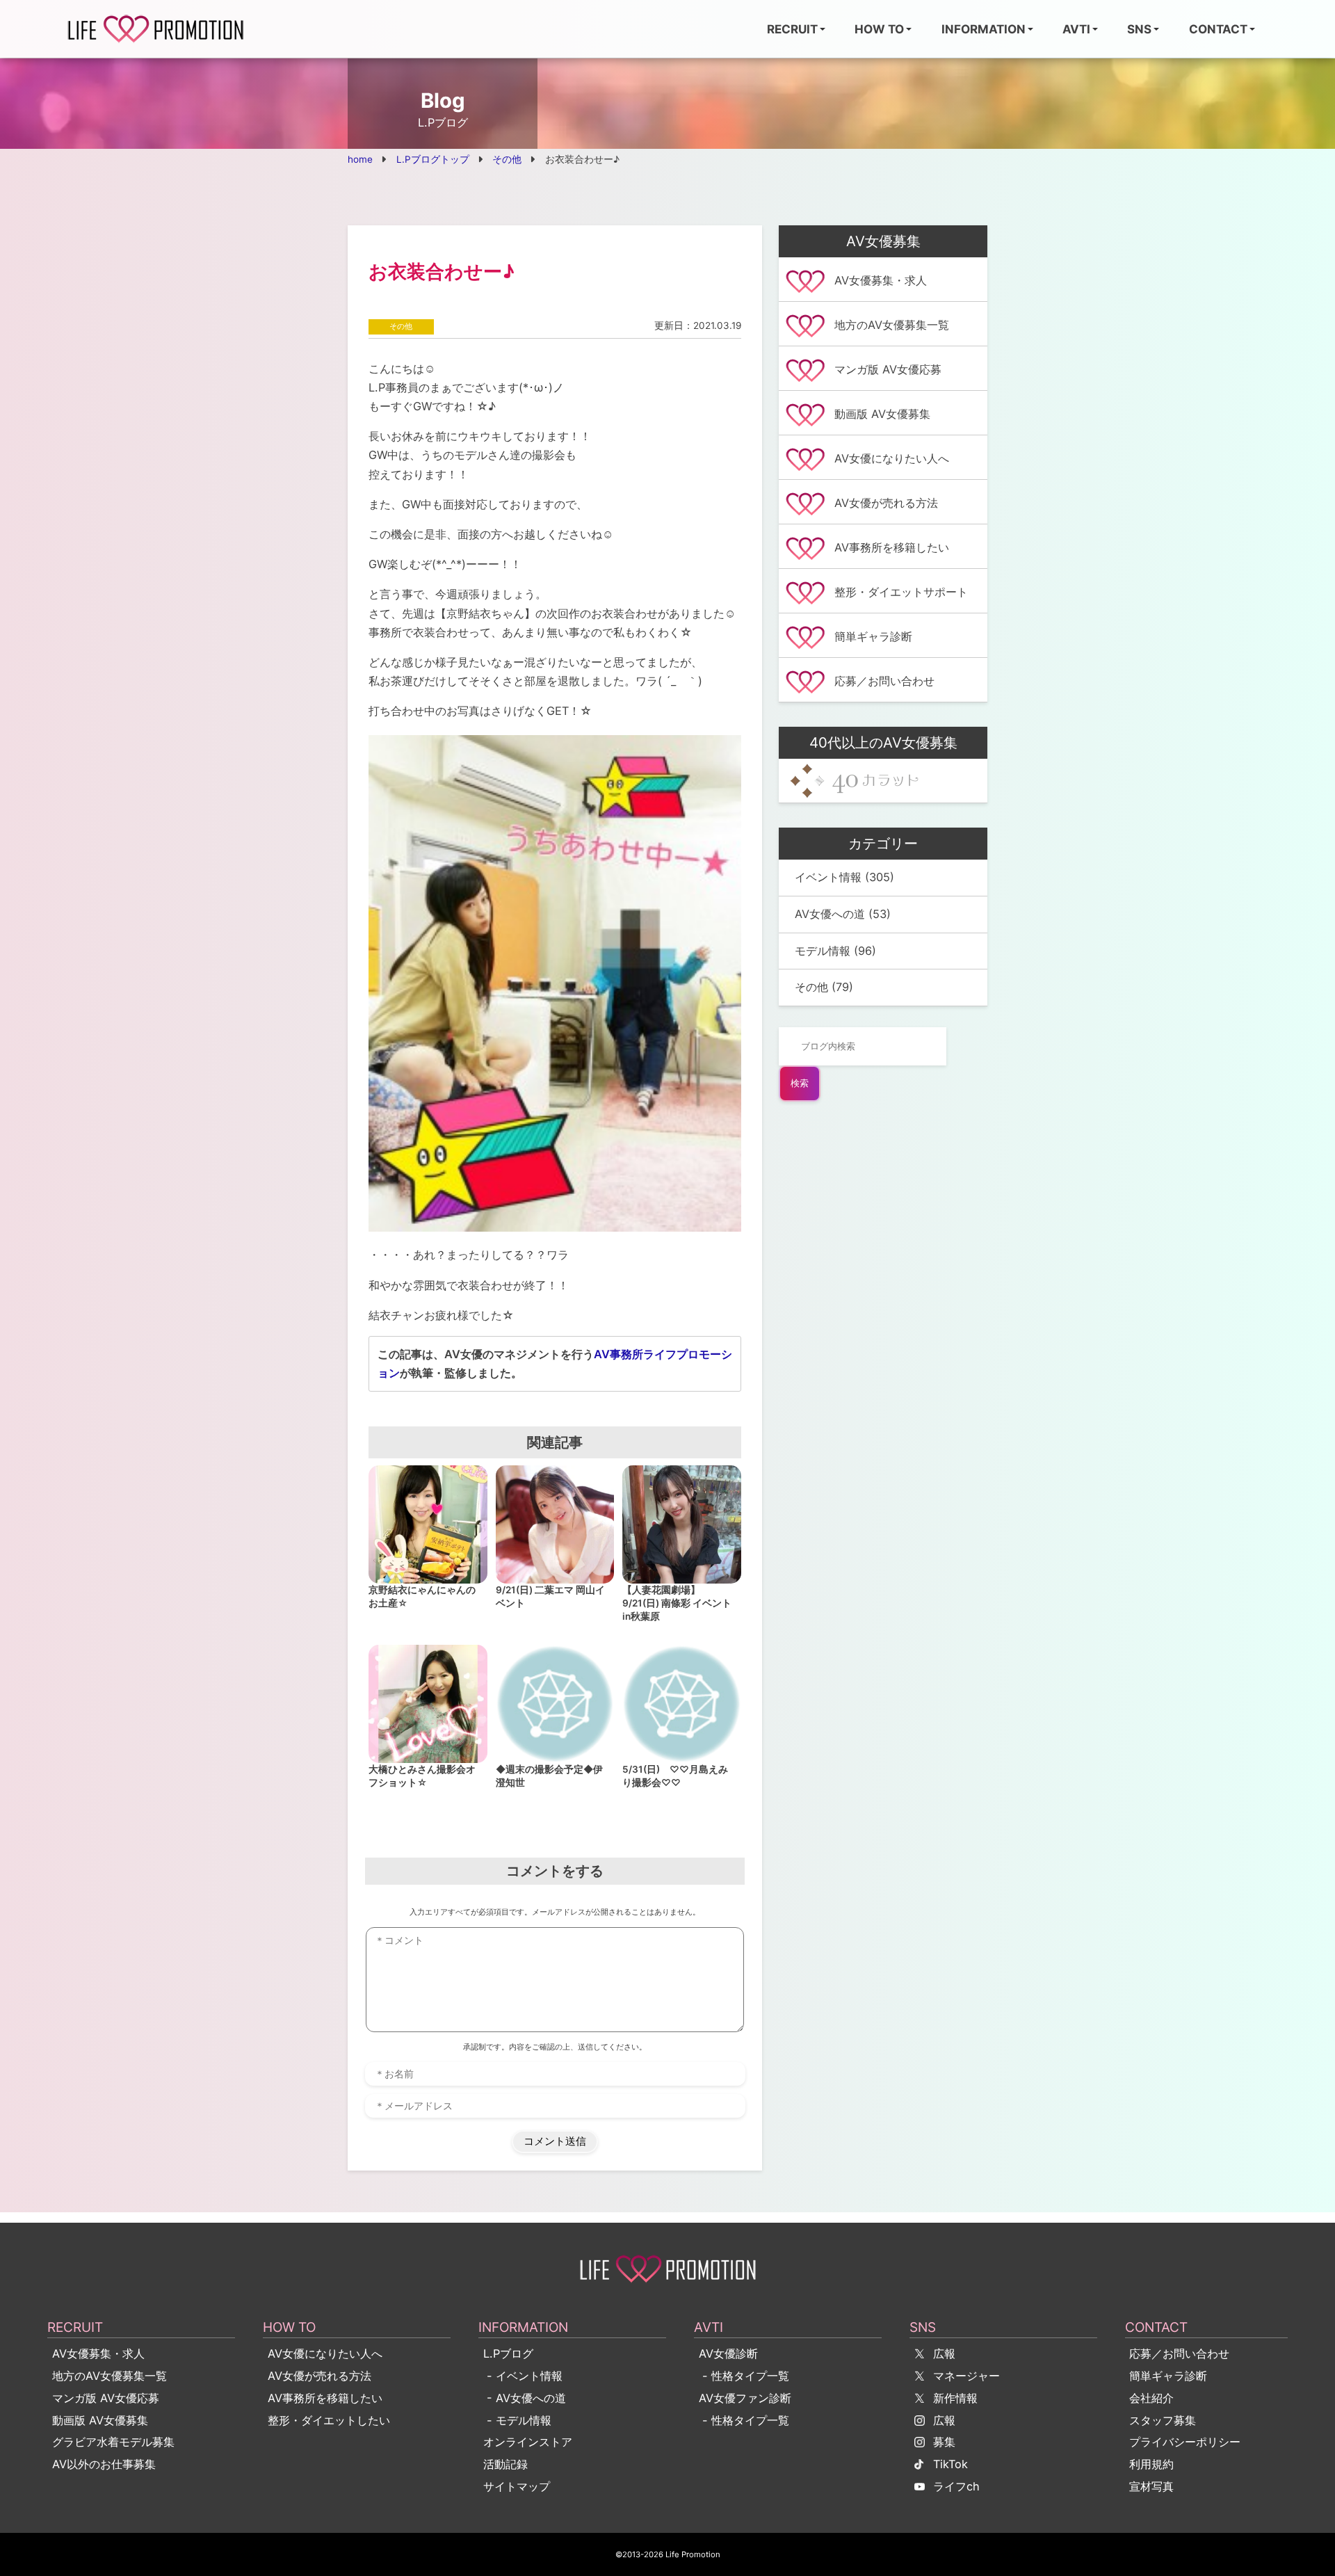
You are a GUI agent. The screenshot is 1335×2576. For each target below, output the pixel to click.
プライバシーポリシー (1185, 2442)
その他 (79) (824, 987)
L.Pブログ (508, 2353)
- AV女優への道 (525, 2398)
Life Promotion (693, 2554)
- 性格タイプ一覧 (744, 2376)
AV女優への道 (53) (843, 914)
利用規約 (1151, 2464)
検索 (800, 1083)
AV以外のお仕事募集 (104, 2464)
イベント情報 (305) (844, 877)
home (360, 159)
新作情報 (955, 2398)
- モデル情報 (517, 2420)
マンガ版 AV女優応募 (106, 2398)
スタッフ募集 (1163, 2420)
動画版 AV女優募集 (100, 2420)
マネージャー (966, 2376)
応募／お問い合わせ (1179, 2353)
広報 (944, 2353)
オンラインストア (528, 2442)
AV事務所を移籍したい (325, 2398)
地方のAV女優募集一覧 (110, 2376)
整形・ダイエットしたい (329, 2420)
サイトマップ (517, 2486)
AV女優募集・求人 (98, 2353)
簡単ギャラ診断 (1168, 2376)
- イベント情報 (523, 2376)
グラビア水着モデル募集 (113, 2442)
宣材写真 (1151, 2486)
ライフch (956, 2486)
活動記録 (505, 2464)
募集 (944, 2442)
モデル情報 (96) (835, 951)
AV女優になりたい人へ (325, 2353)
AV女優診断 (728, 2353)
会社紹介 (1151, 2398)
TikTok (950, 2464)
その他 (507, 159)
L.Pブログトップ (433, 159)
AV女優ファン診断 (745, 2398)
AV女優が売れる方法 (319, 2376)
